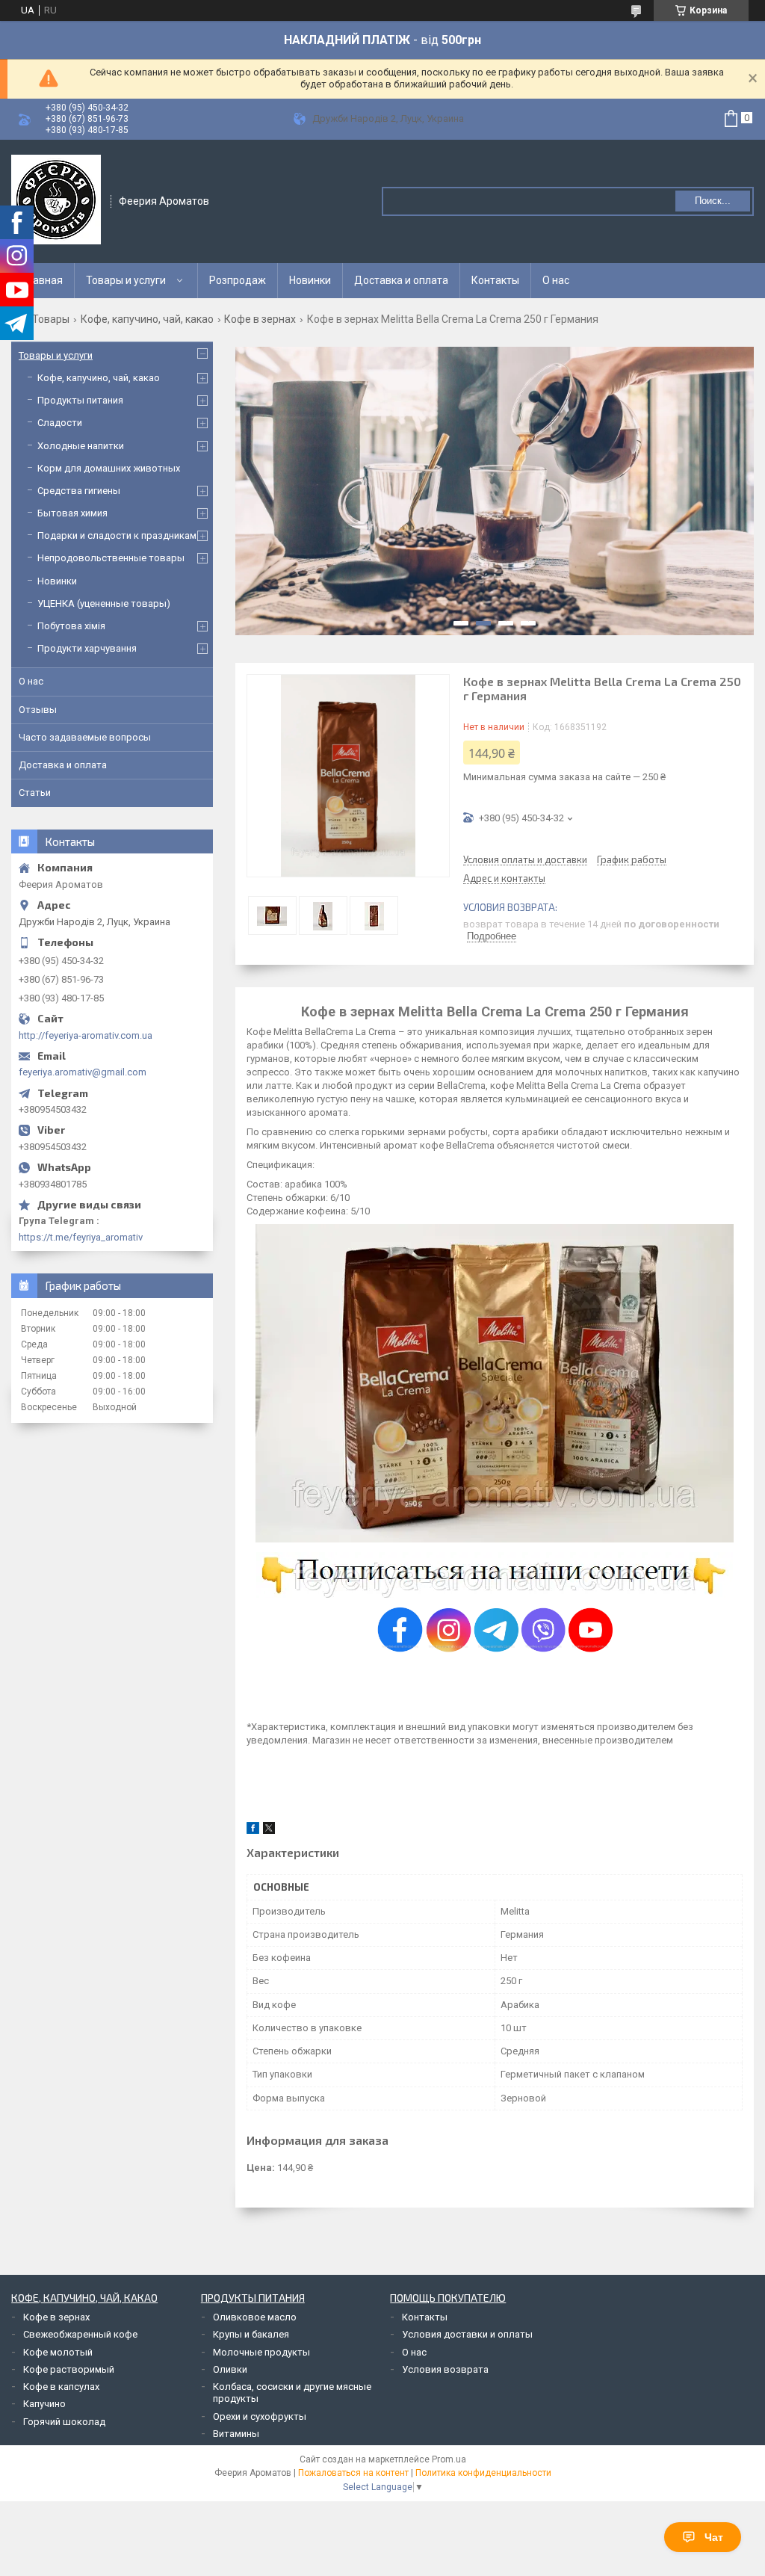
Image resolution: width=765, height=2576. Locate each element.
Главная (43, 280)
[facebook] (253, 1831)
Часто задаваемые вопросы (85, 737)
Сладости (60, 423)
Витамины (236, 2434)
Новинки (310, 280)
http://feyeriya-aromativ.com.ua (86, 1035)
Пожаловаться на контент (353, 2473)
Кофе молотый (58, 2352)
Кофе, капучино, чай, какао (147, 319)
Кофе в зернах (260, 319)
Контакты (495, 280)
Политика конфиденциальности (483, 2473)
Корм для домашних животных (109, 468)
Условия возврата (445, 2369)
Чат (714, 2537)
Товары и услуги (126, 280)
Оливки (230, 2369)
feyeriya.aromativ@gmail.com (83, 1072)
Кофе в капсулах (61, 2387)
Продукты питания (80, 400)
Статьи (35, 793)
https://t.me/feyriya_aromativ (81, 1237)
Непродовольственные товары (111, 558)
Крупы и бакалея (251, 2334)
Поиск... (713, 201)
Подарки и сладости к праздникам (117, 535)
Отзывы (38, 710)
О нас (556, 280)
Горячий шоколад (64, 2422)
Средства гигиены (79, 491)
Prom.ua (449, 2459)
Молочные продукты (261, 2352)
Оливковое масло (255, 2317)
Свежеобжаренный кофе (80, 2334)
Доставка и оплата (401, 280)
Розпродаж (238, 280)
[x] (269, 1831)
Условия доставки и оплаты (467, 2334)
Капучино (44, 2404)
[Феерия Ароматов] (56, 200)
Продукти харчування (87, 648)
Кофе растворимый (69, 2369)
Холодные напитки (81, 446)
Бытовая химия (72, 513)
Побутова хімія (71, 626)
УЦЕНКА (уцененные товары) (104, 603)
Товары (51, 319)
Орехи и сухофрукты (260, 2416)
